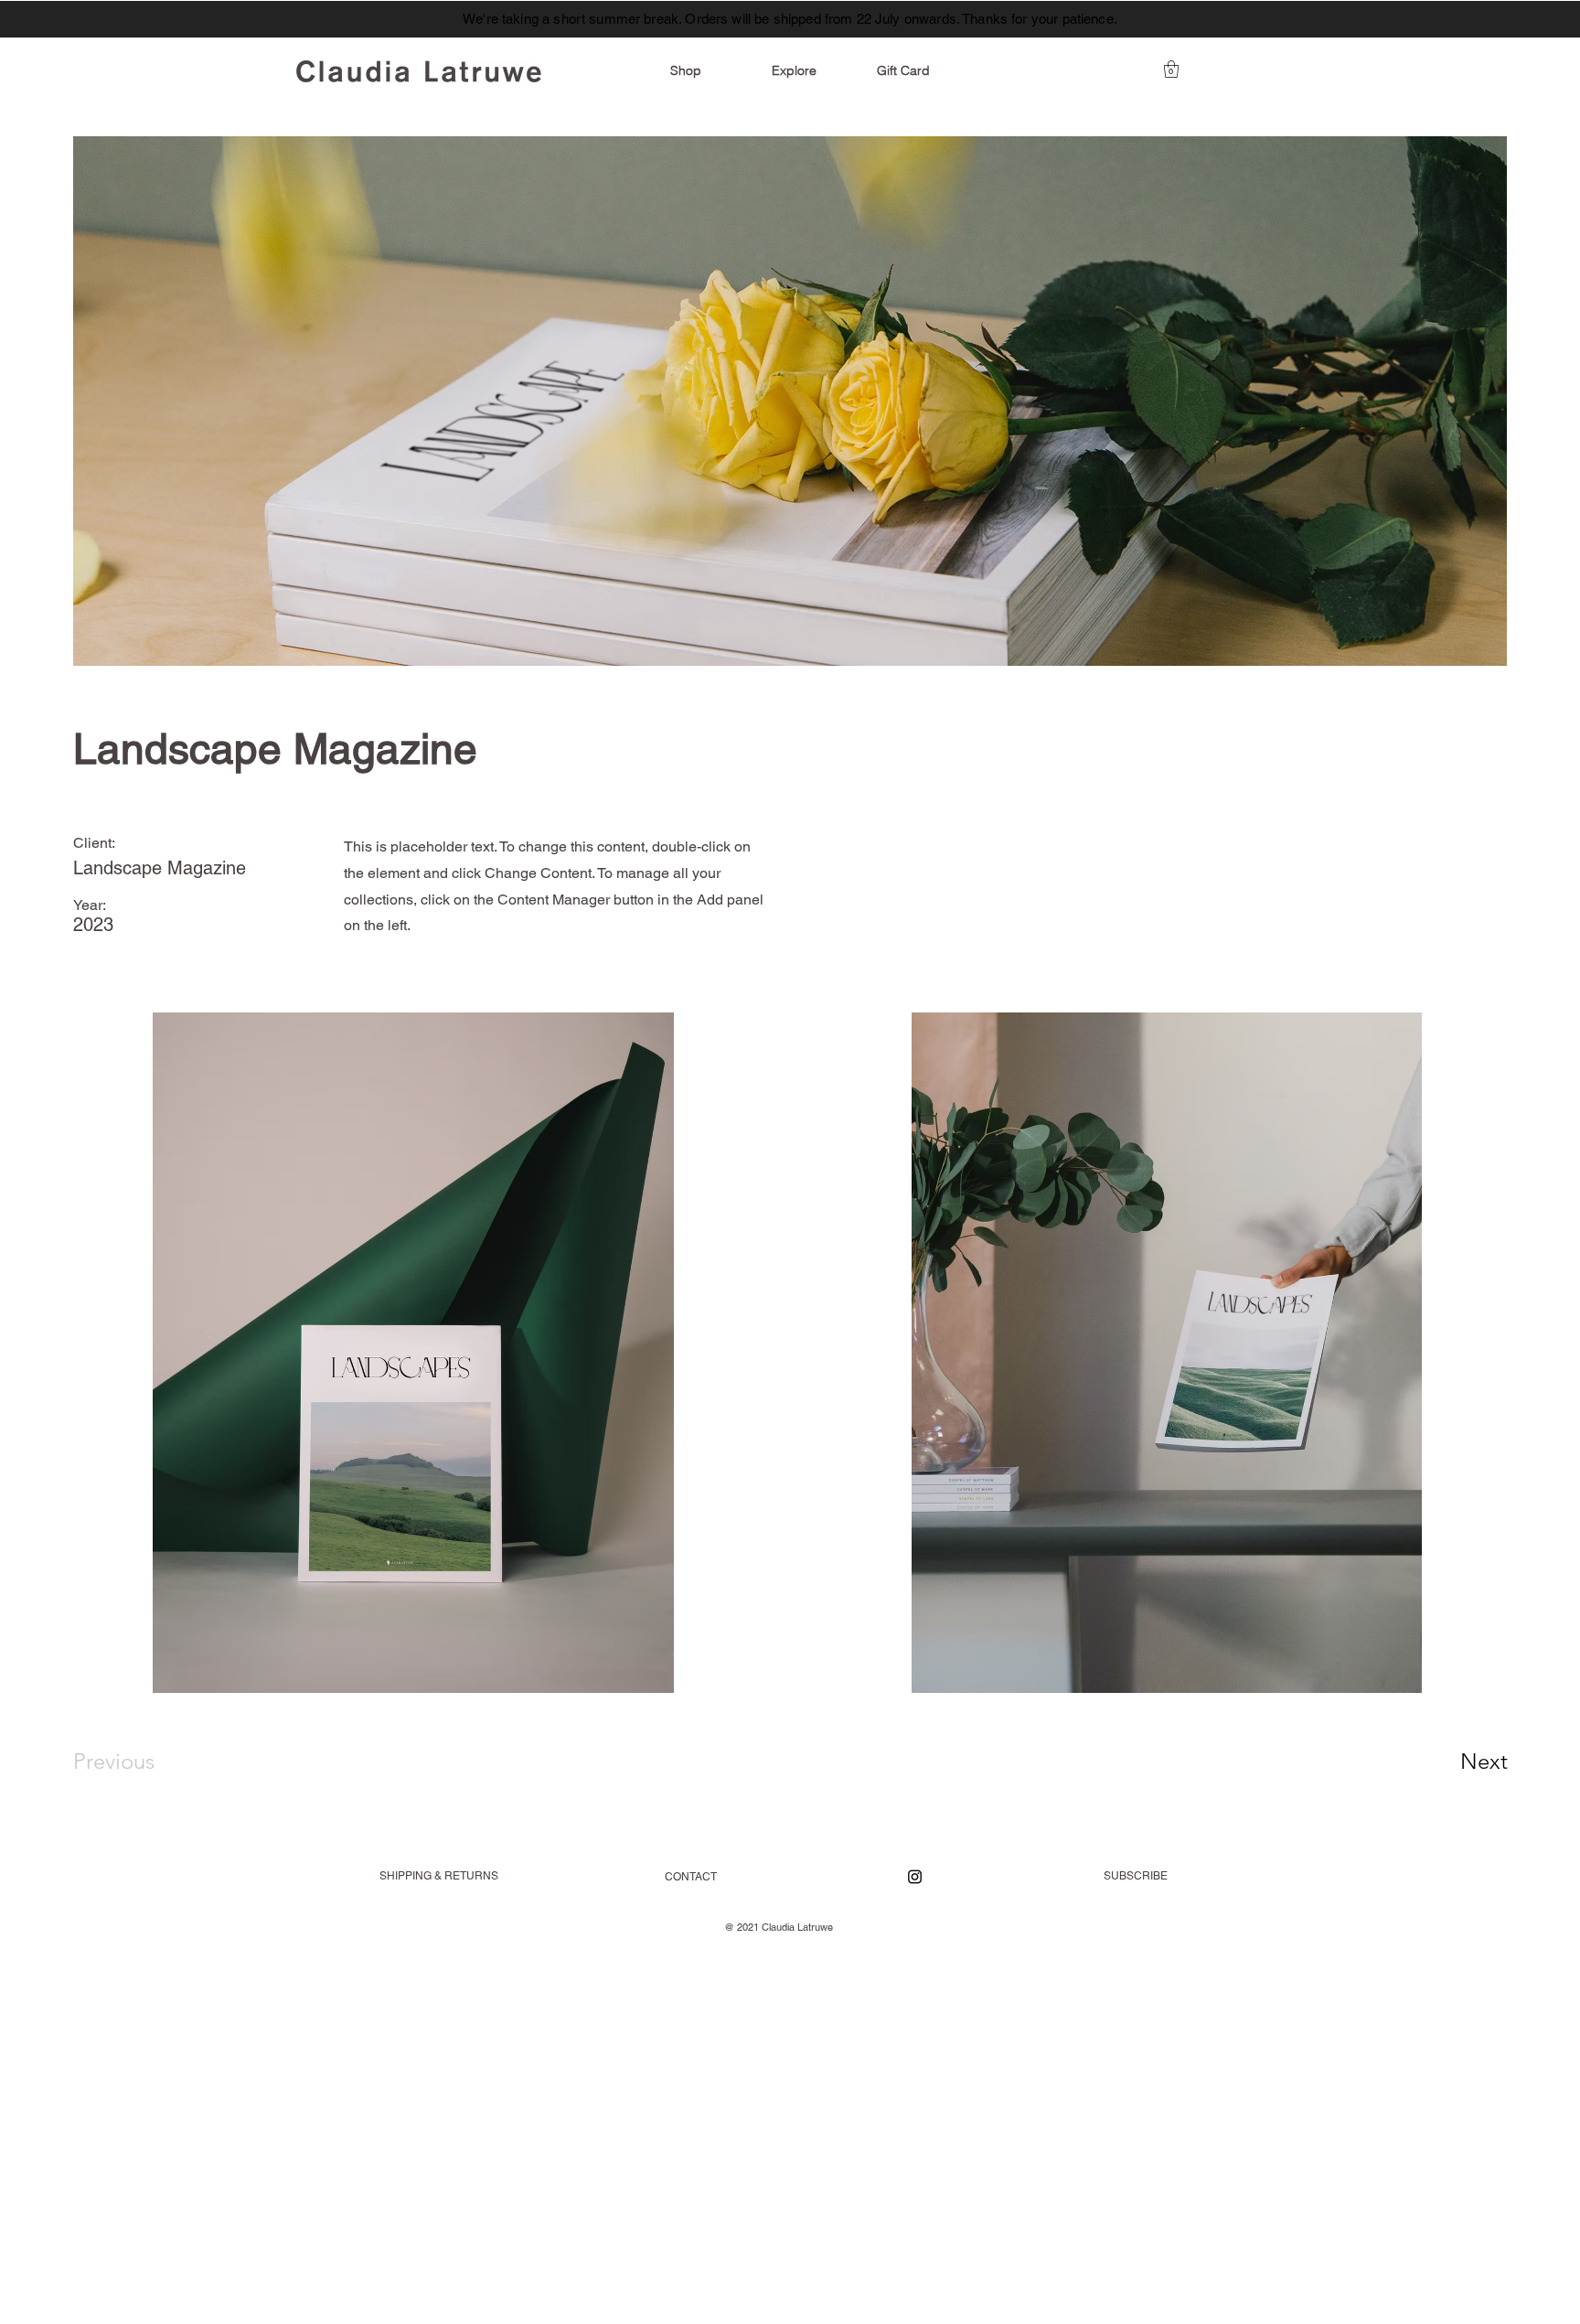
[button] (1171, 69)
